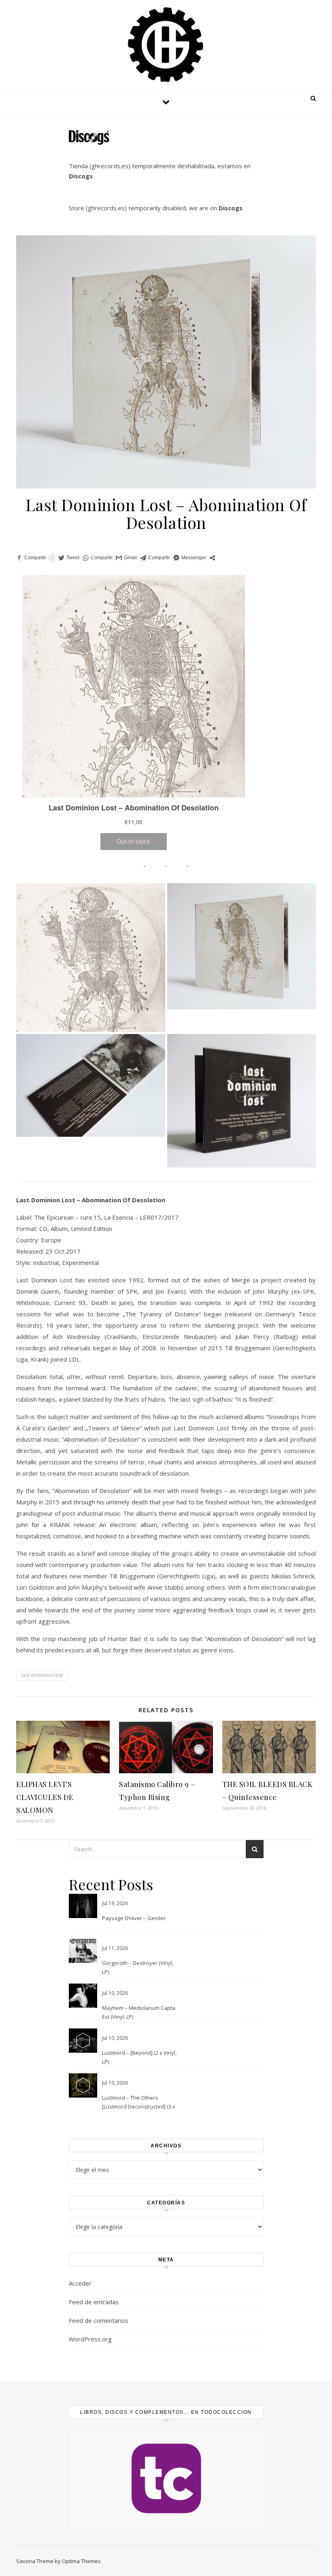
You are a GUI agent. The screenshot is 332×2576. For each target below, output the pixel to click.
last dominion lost (42, 1675)
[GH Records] (166, 45)
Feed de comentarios (99, 2320)
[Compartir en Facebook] (31, 558)
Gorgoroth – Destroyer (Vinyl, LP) (138, 1967)
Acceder (80, 2283)
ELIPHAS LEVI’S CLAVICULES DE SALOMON (45, 1797)
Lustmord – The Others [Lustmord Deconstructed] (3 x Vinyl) (139, 2103)
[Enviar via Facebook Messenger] (190, 558)
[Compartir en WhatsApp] (98, 558)
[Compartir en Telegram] (155, 558)
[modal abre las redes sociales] (212, 558)
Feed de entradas (94, 2302)
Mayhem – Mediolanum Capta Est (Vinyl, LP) (139, 2012)
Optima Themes (81, 2561)
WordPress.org (90, 2339)
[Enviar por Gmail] (126, 558)
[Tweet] (69, 558)
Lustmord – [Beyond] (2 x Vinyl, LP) (139, 2057)
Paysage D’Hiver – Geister (134, 1918)
